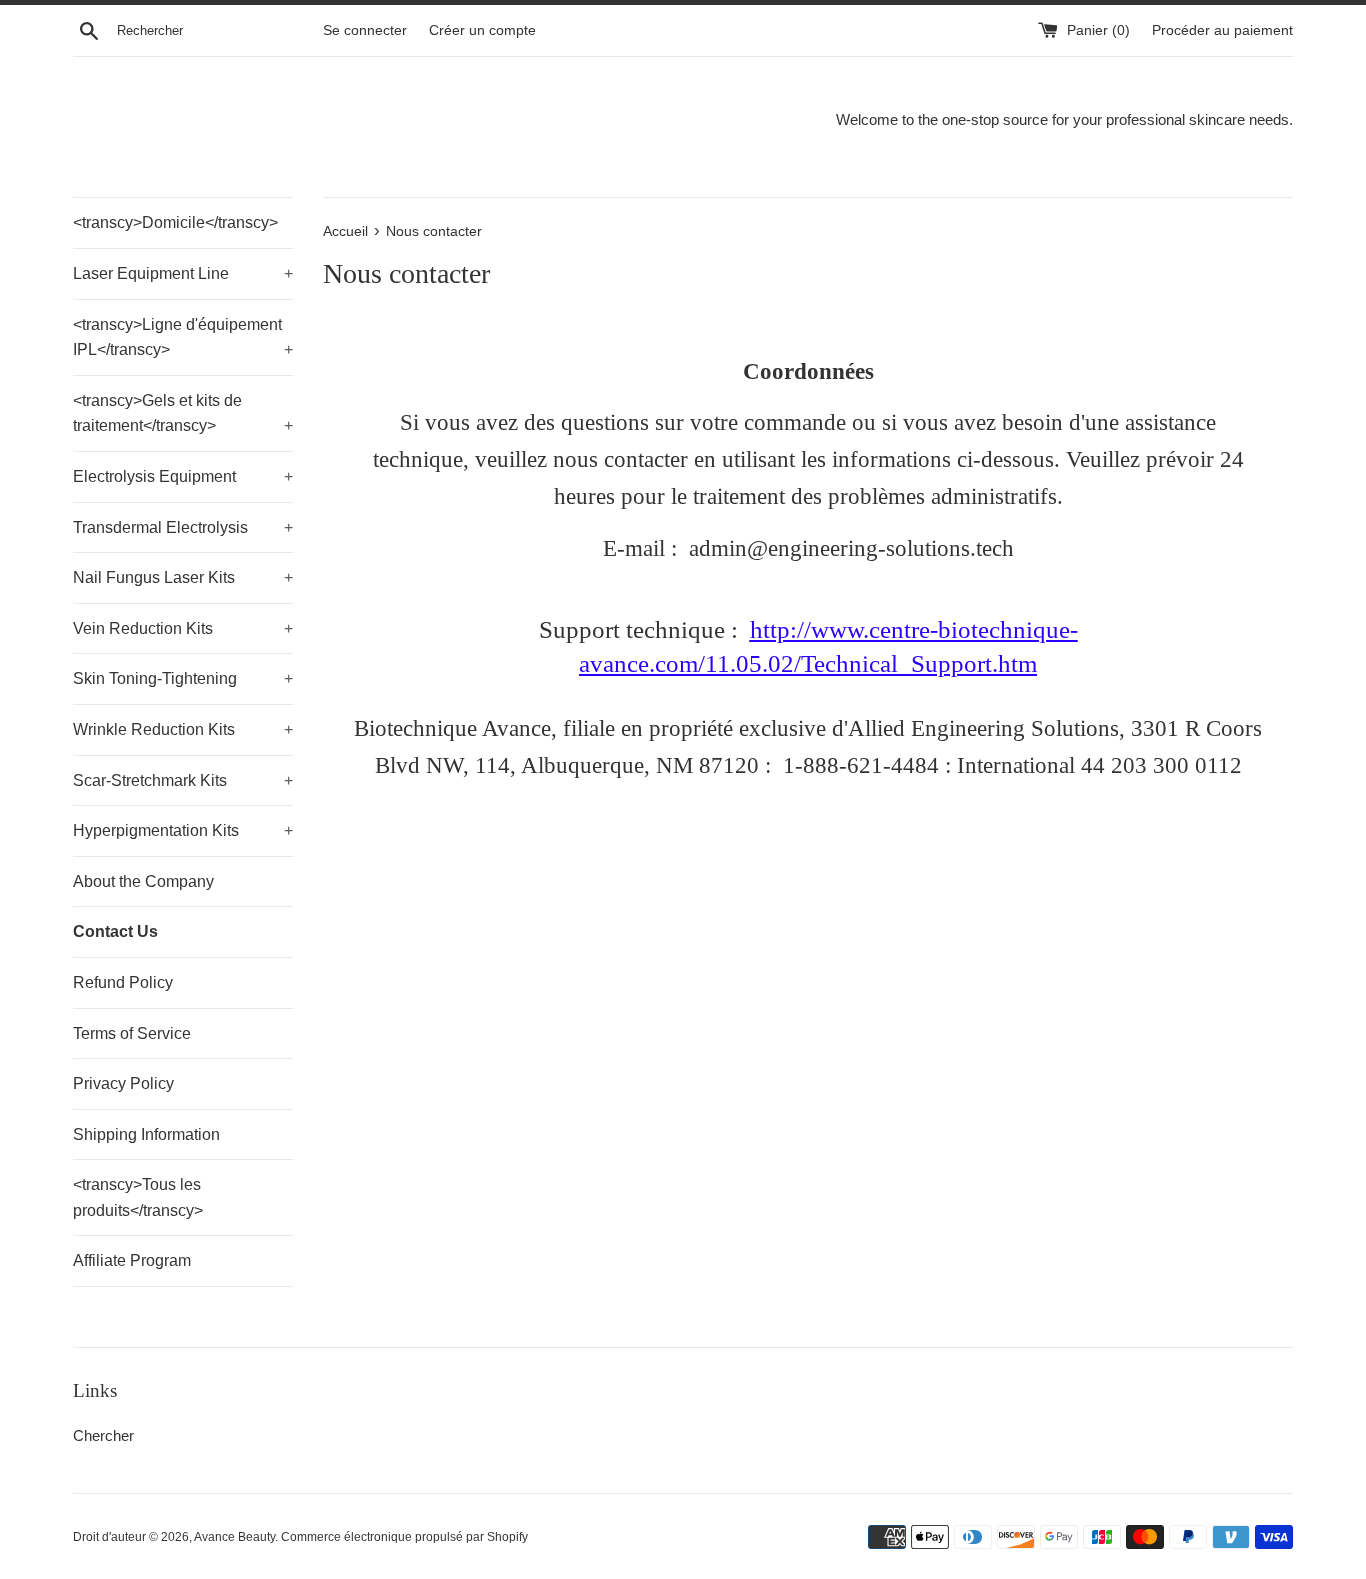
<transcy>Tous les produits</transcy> (138, 1197)
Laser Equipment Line (183, 273)
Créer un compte (482, 30)
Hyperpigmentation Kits (183, 830)
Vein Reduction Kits (183, 628)
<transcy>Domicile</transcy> (175, 222)
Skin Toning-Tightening (183, 678)
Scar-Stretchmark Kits (183, 780)
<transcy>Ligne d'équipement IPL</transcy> (183, 337)
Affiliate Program (132, 1260)
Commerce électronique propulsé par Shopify (404, 1537)
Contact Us (115, 931)
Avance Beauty (234, 1537)
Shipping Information (146, 1134)
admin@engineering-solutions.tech (851, 548)
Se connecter (365, 30)
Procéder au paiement (1222, 30)
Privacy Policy (123, 1083)
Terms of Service (132, 1033)
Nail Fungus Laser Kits (183, 577)
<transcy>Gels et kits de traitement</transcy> (183, 413)
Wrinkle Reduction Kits (183, 729)
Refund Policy (123, 982)
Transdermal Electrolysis (183, 527)
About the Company (143, 881)
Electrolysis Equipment (183, 476)
